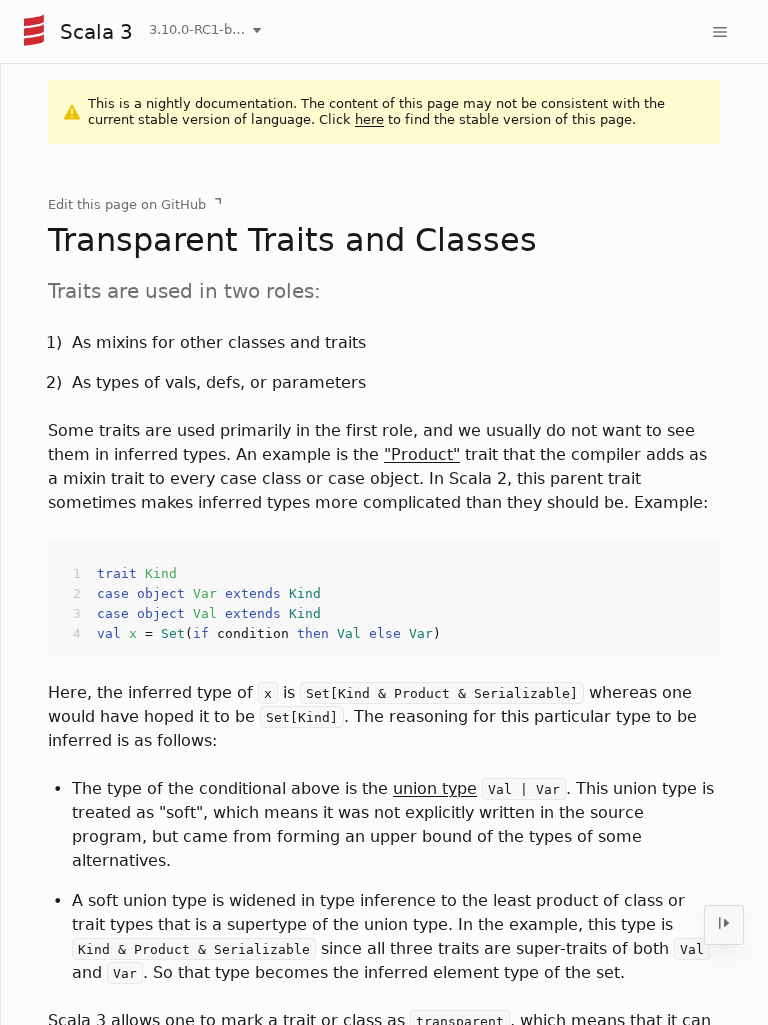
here (369, 119)
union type (435, 788)
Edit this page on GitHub (127, 204)
